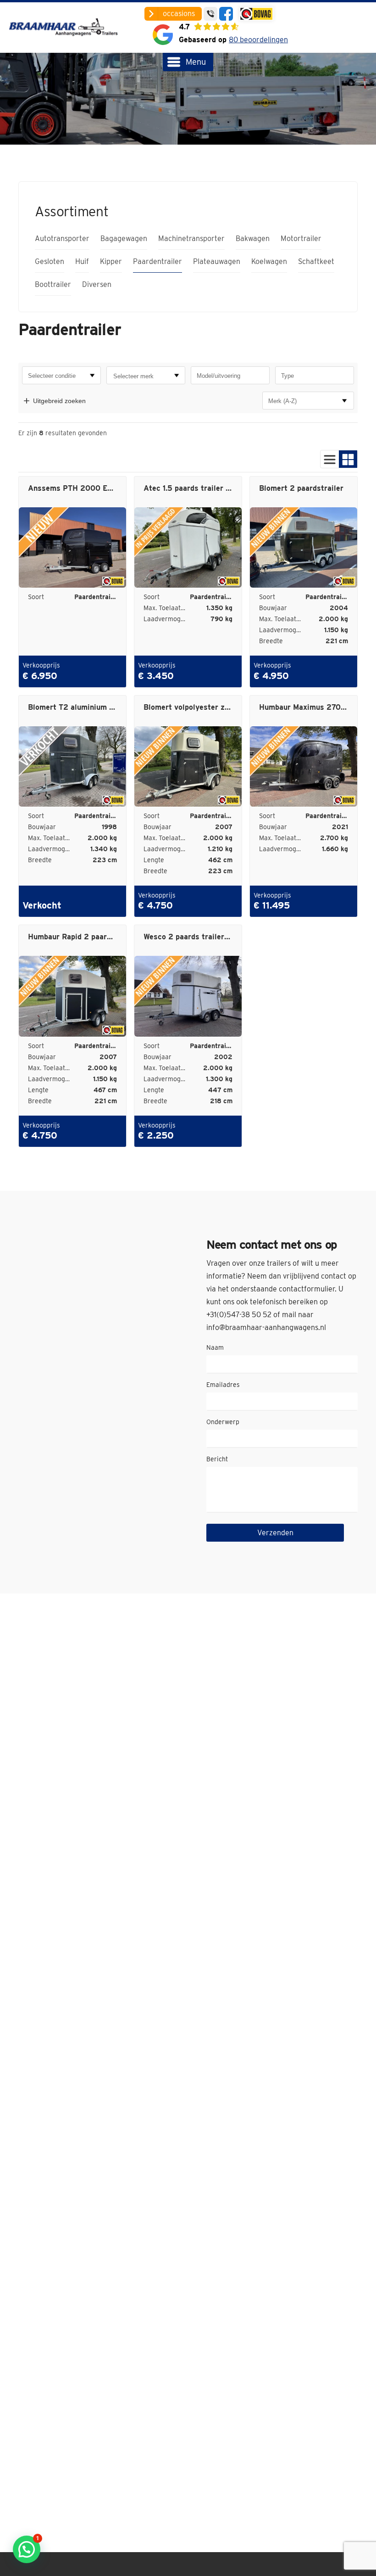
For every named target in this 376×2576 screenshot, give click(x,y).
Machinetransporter (191, 239)
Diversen (97, 285)
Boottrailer (53, 285)
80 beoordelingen (258, 40)
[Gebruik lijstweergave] (330, 459)
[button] (27, 2549)
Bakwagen (253, 239)
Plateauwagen (217, 262)
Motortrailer (301, 239)
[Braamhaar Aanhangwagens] (65, 28)
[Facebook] (226, 14)
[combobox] (146, 375)
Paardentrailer (158, 262)
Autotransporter (62, 239)
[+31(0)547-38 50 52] (210, 14)
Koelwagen (269, 262)
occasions (179, 14)
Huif (82, 262)
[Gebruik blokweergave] (348, 459)
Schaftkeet (316, 262)
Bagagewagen (124, 239)
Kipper (111, 262)
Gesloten (50, 262)
